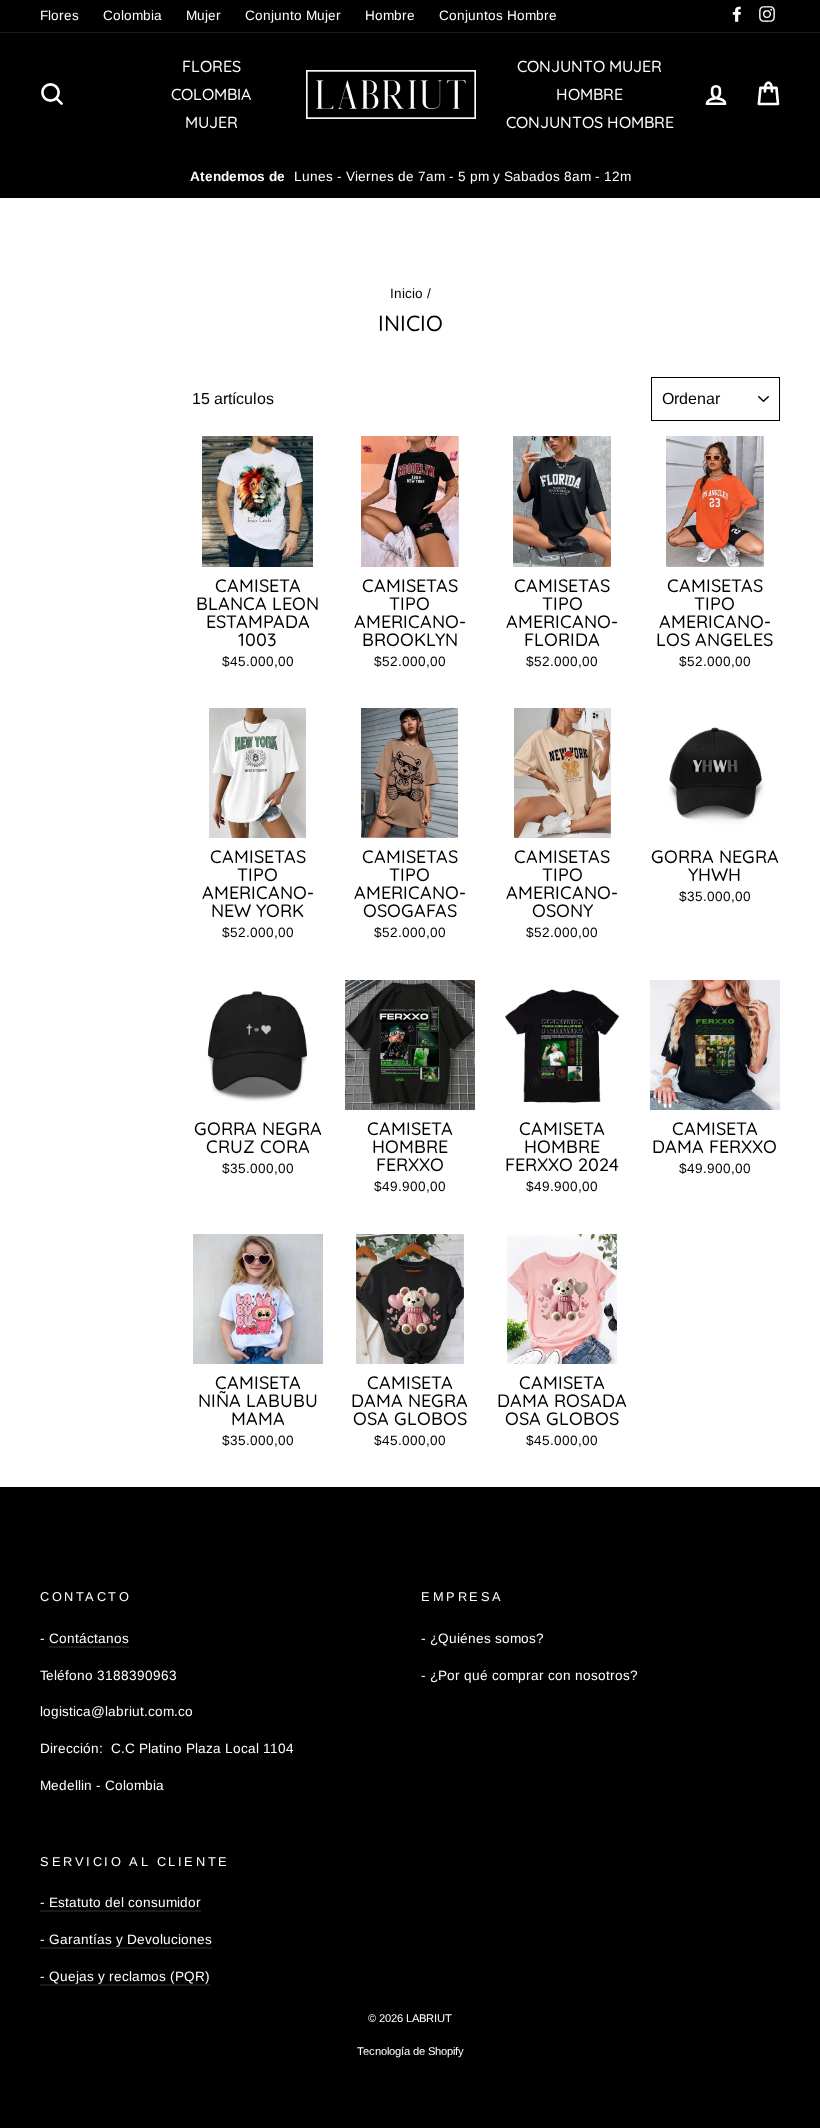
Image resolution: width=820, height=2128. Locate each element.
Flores (59, 15)
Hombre (390, 15)
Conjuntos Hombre (498, 15)
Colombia (132, 15)
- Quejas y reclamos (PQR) (125, 1976)
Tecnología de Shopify (410, 2051)
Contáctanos (89, 1638)
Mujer (203, 15)
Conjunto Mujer (293, 15)
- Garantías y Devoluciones (126, 1939)
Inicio (406, 293)
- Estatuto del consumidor (120, 1902)
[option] (410, 177)
